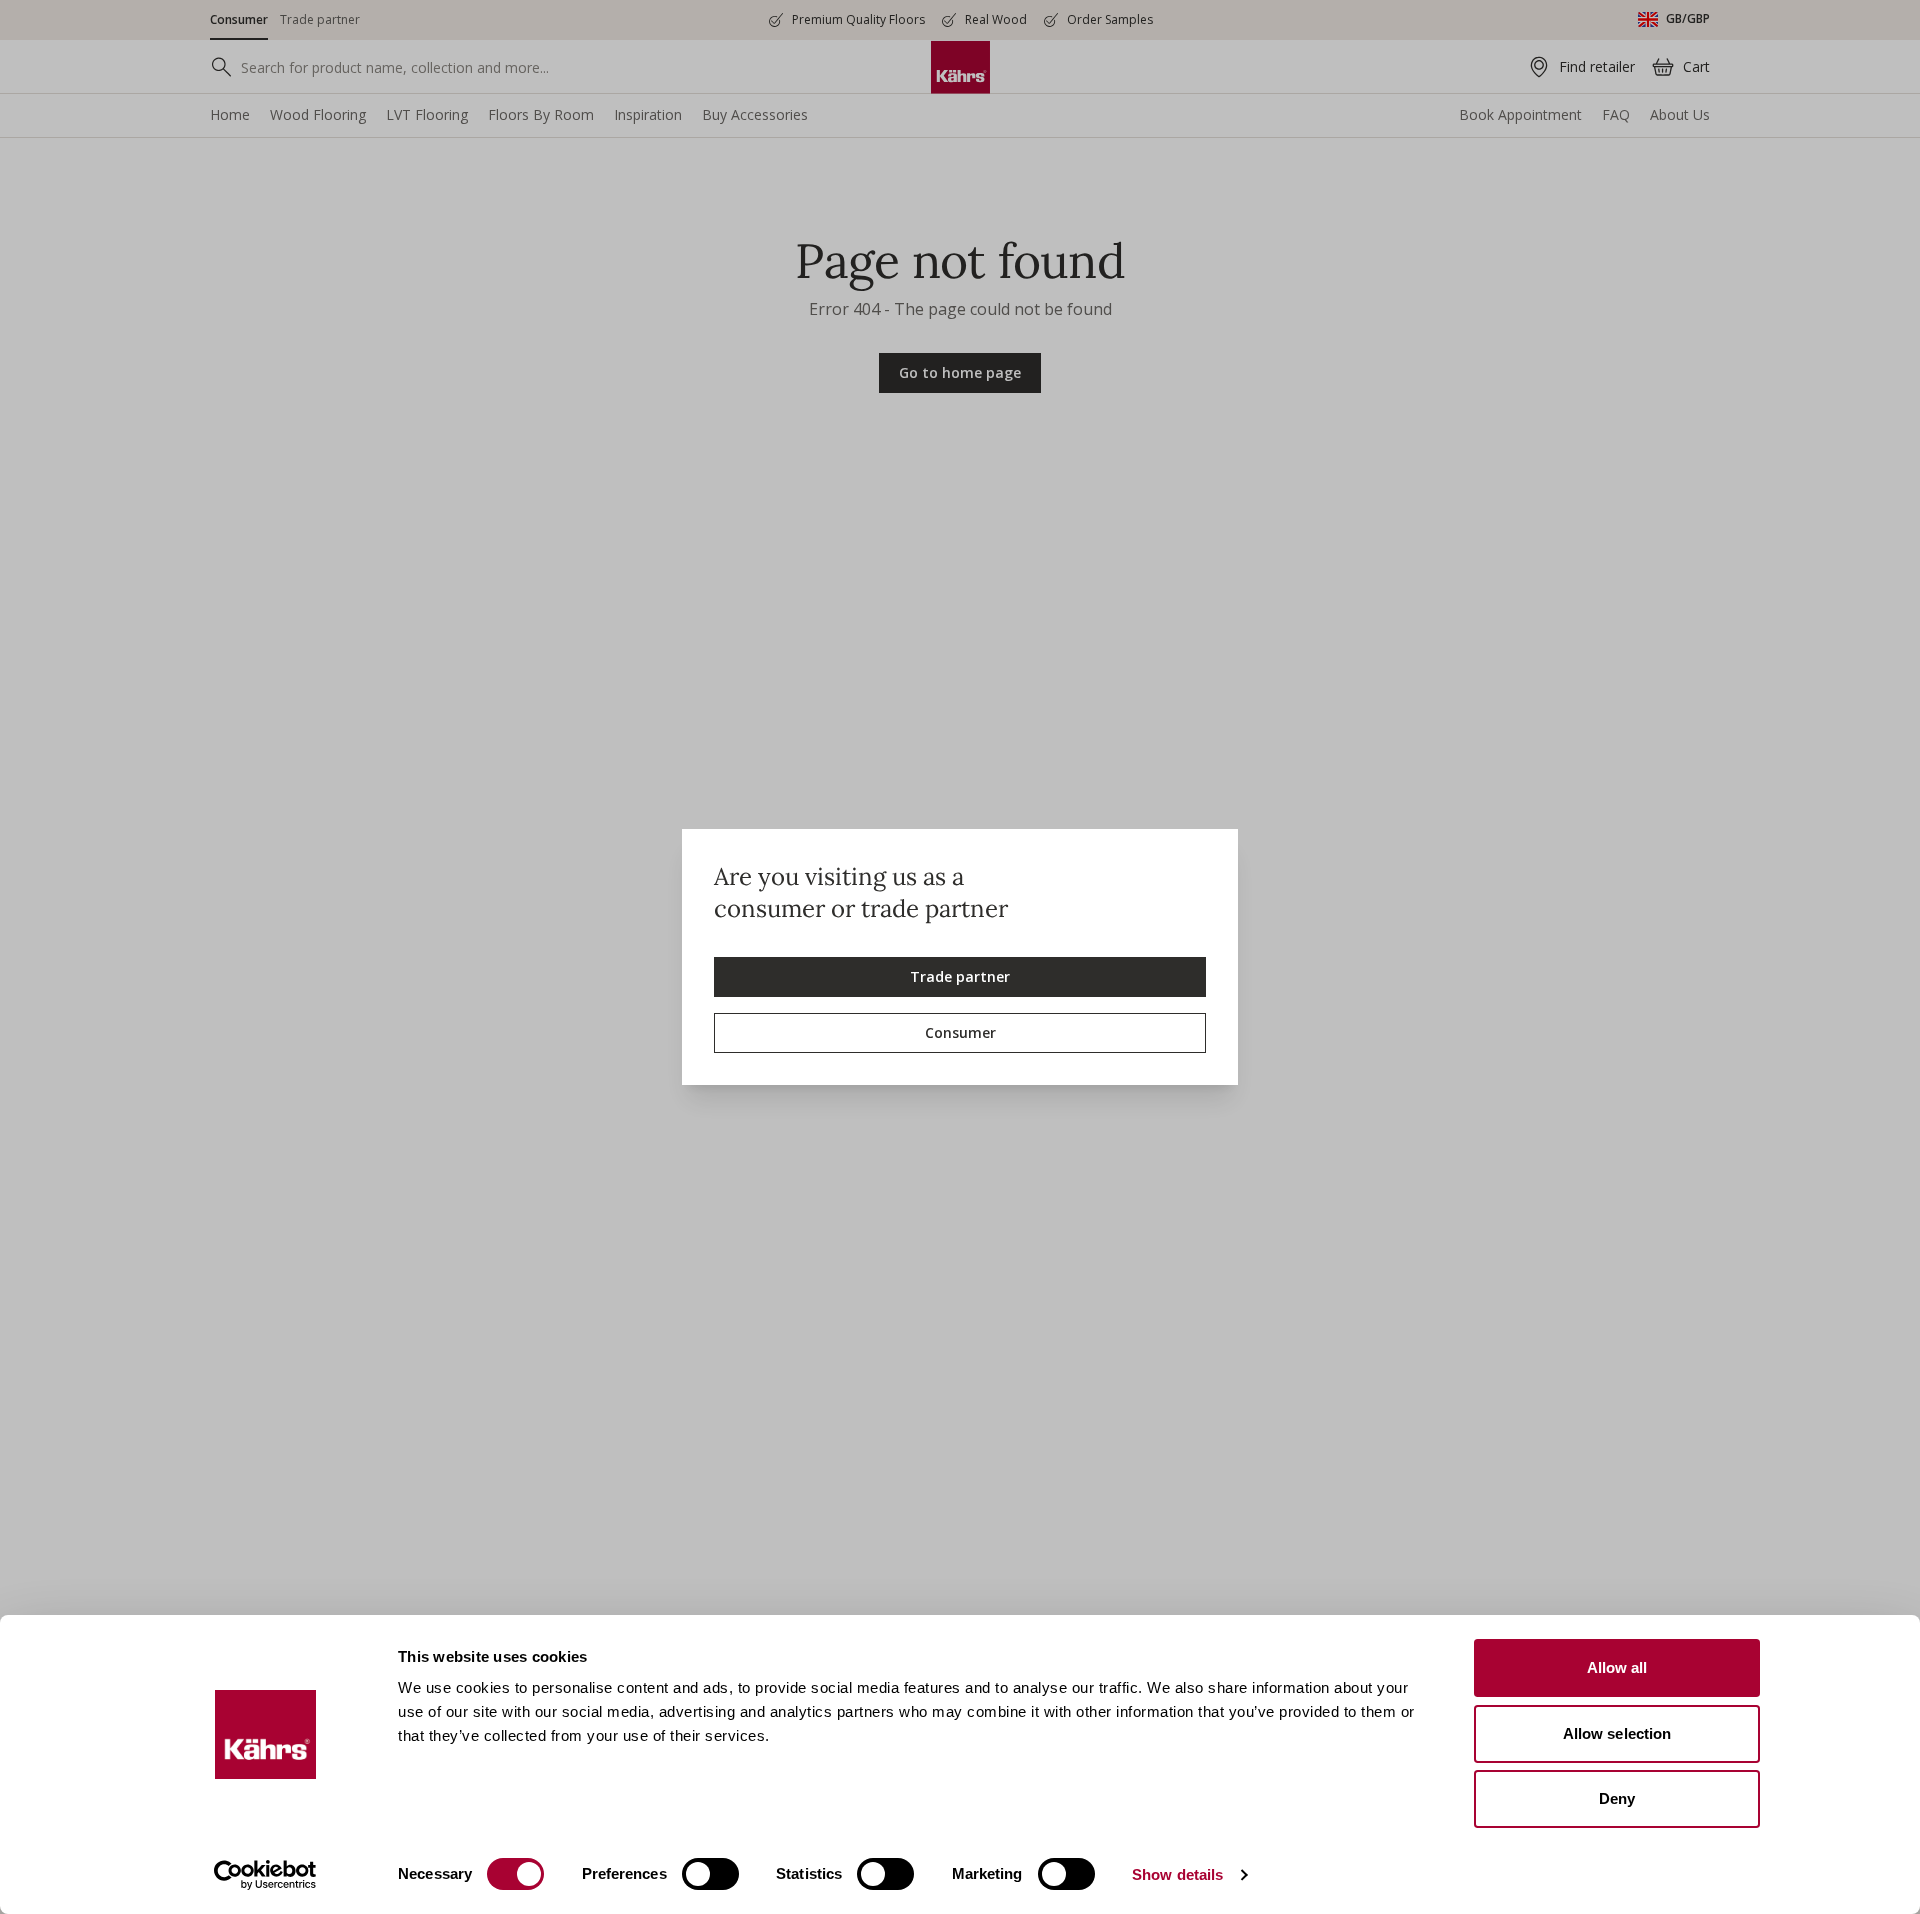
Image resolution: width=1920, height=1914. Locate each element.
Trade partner (960, 976)
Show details (1177, 1874)
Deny (1617, 1798)
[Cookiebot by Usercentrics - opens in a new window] (265, 1875)
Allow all (1617, 1667)
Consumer (960, 1032)
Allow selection (1617, 1733)
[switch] (710, 1874)
